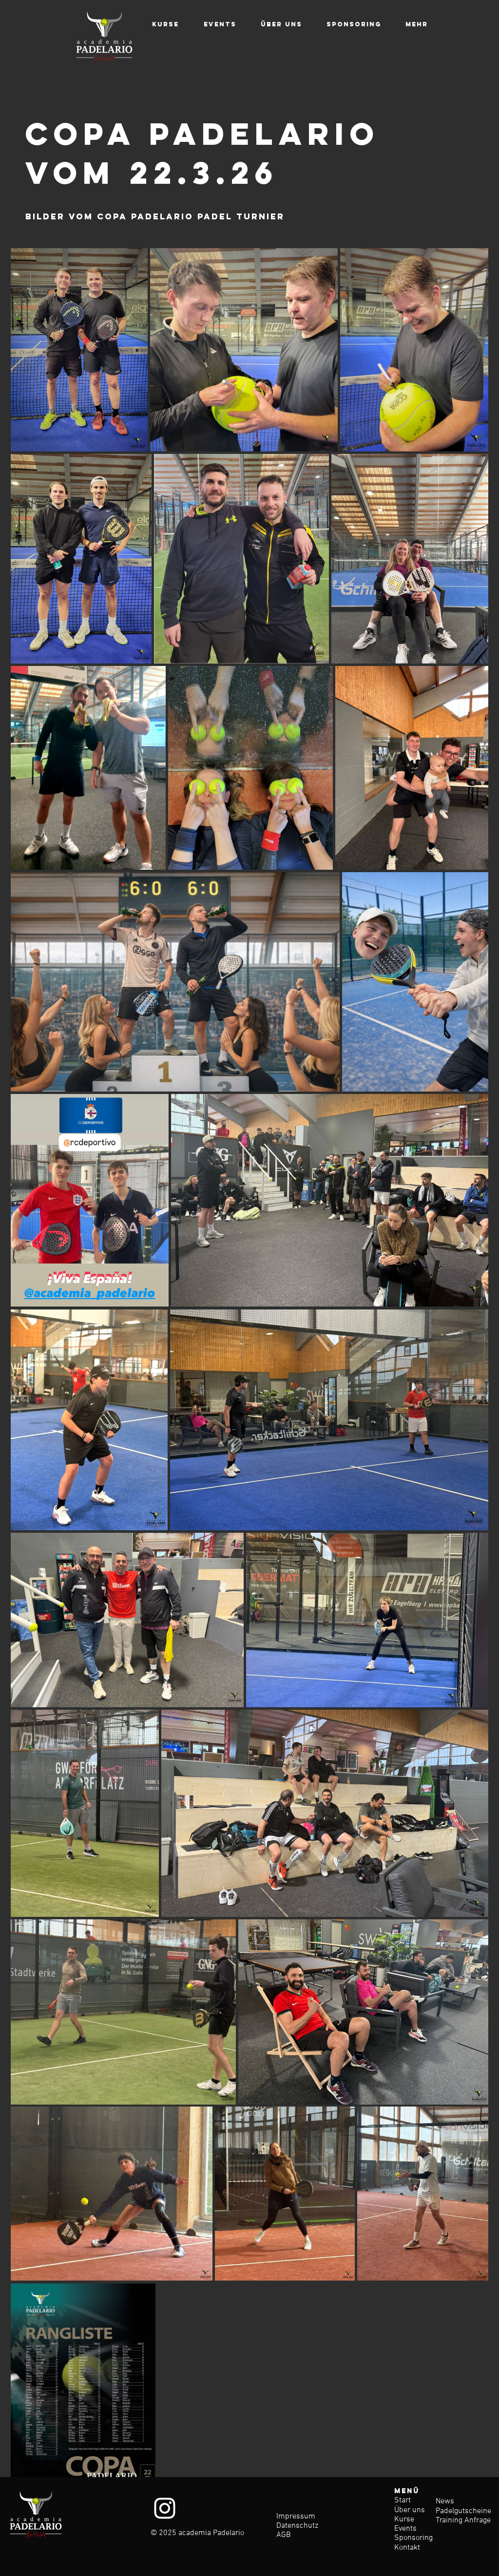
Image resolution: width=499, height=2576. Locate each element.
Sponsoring (413, 2538)
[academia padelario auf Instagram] (165, 2508)
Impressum (296, 2517)
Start (403, 2500)
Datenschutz (297, 2526)
